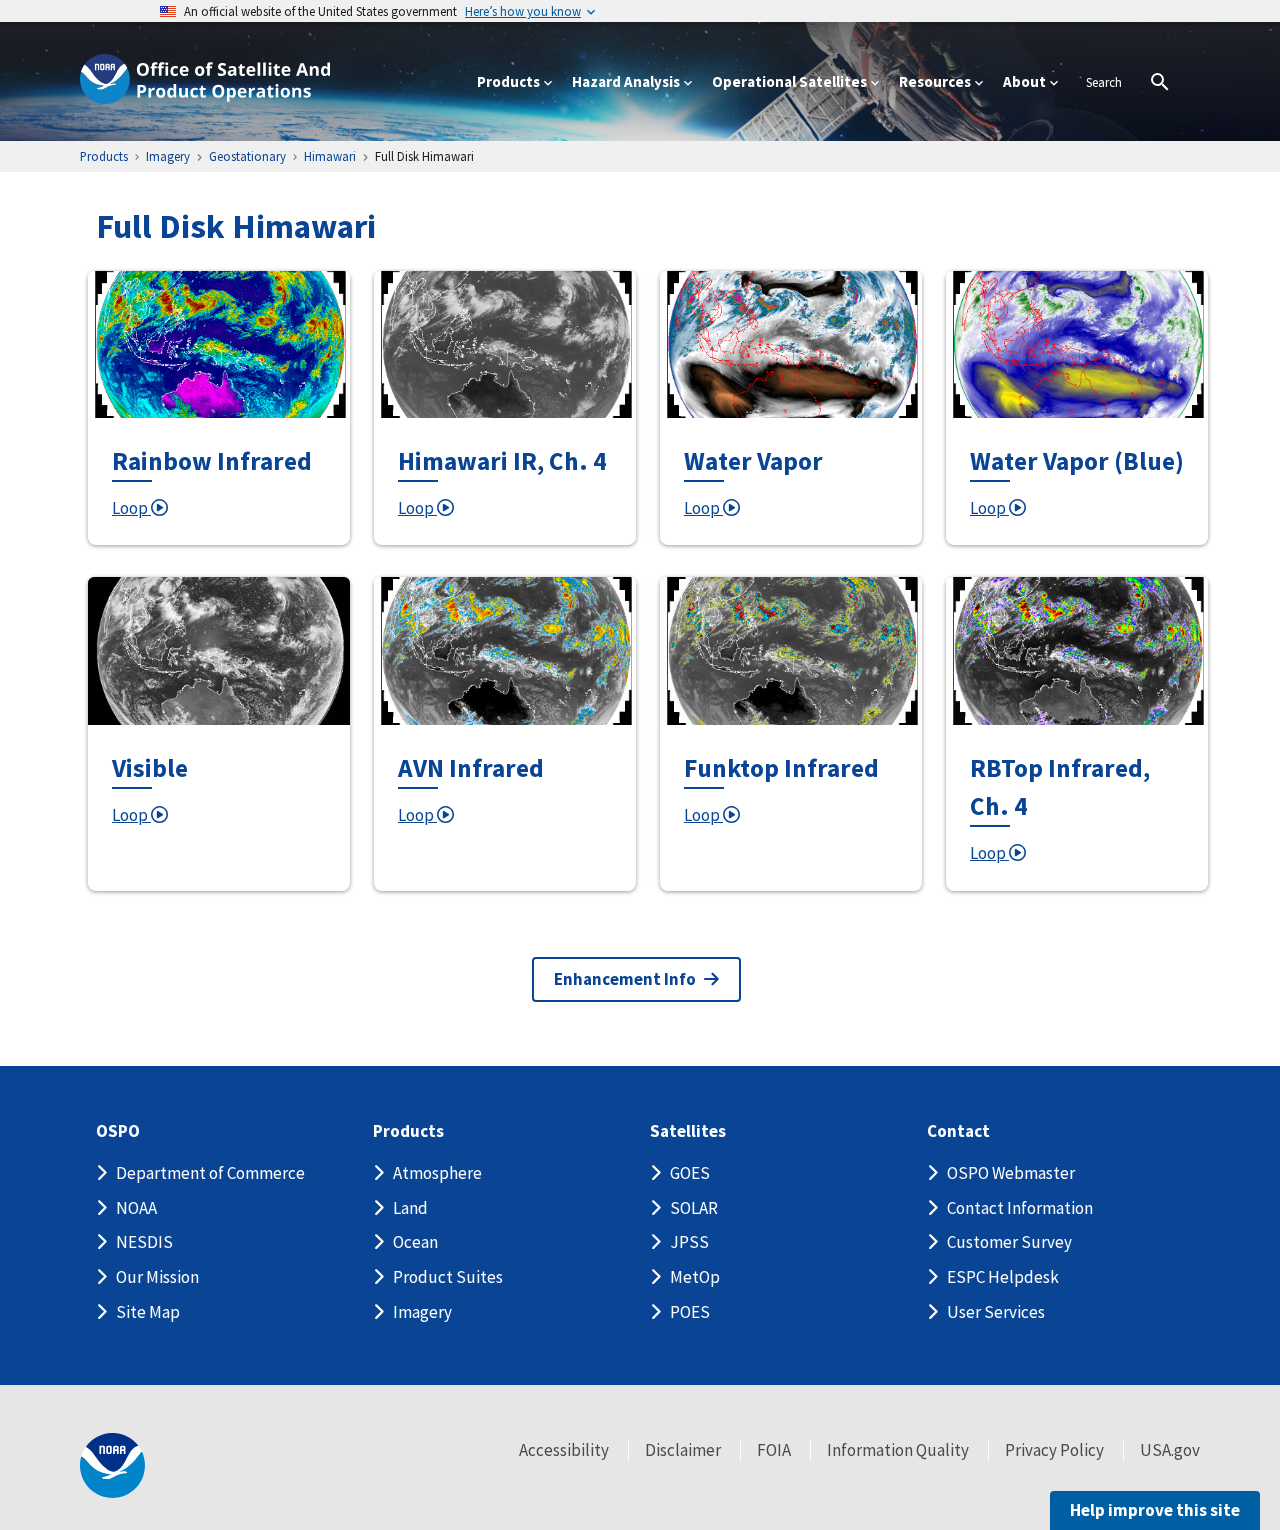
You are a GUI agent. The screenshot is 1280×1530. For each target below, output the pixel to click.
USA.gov (1170, 1450)
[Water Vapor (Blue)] (1077, 344)
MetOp (695, 1277)
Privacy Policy (1054, 1450)
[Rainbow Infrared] (219, 344)
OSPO (118, 1131)
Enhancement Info (625, 979)
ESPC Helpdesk (1003, 1277)
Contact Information (1020, 1208)
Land (410, 1208)
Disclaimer (683, 1450)
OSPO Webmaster (1011, 1173)
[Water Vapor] (791, 344)
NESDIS (144, 1242)
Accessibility (564, 1450)
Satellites (688, 1131)
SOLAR (694, 1208)
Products (408, 1131)
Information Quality (898, 1450)
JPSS (689, 1242)
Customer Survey (1009, 1242)
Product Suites (448, 1277)
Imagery (422, 1312)
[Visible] (219, 650)
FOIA (774, 1450)
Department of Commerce (210, 1173)
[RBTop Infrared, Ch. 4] (1077, 650)
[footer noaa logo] (112, 1465)
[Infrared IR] (505, 344)
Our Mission (157, 1277)
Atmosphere (437, 1173)
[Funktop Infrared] (791, 650)
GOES (690, 1173)
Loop (131, 508)
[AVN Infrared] (505, 650)
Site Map (148, 1312)
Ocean (415, 1242)
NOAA (136, 1208)
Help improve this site (1155, 1510)
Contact (958, 1131)
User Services (996, 1312)
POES (690, 1312)
